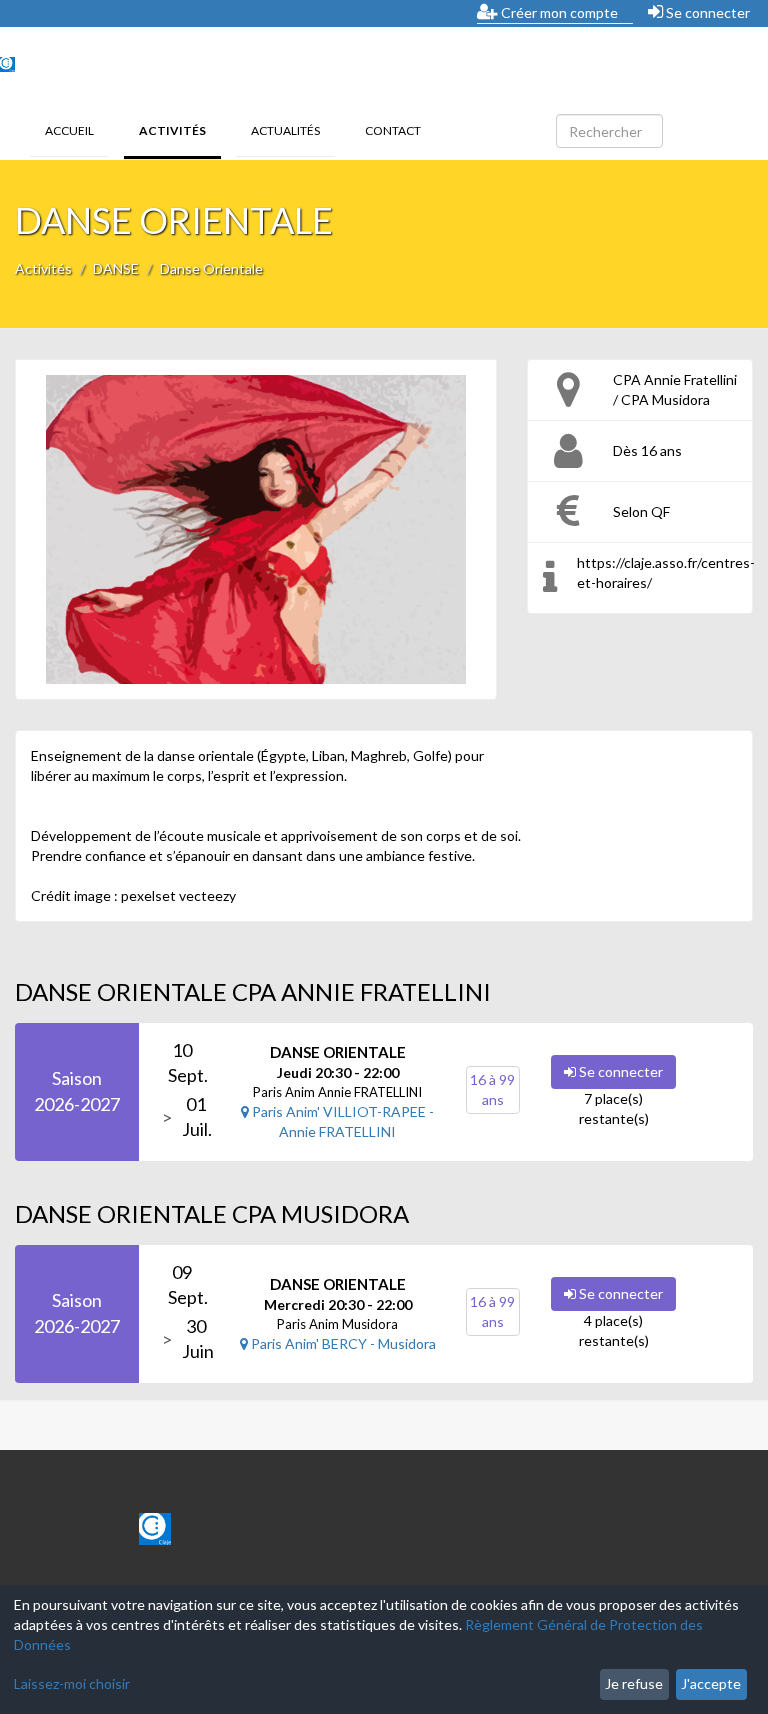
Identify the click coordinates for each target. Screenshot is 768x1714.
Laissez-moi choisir (72, 1683)
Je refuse (634, 1683)
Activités (180, 130)
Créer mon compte (558, 12)
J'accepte (711, 1683)
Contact (393, 130)
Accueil (69, 130)
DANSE (116, 268)
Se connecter (706, 12)
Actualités (285, 130)
